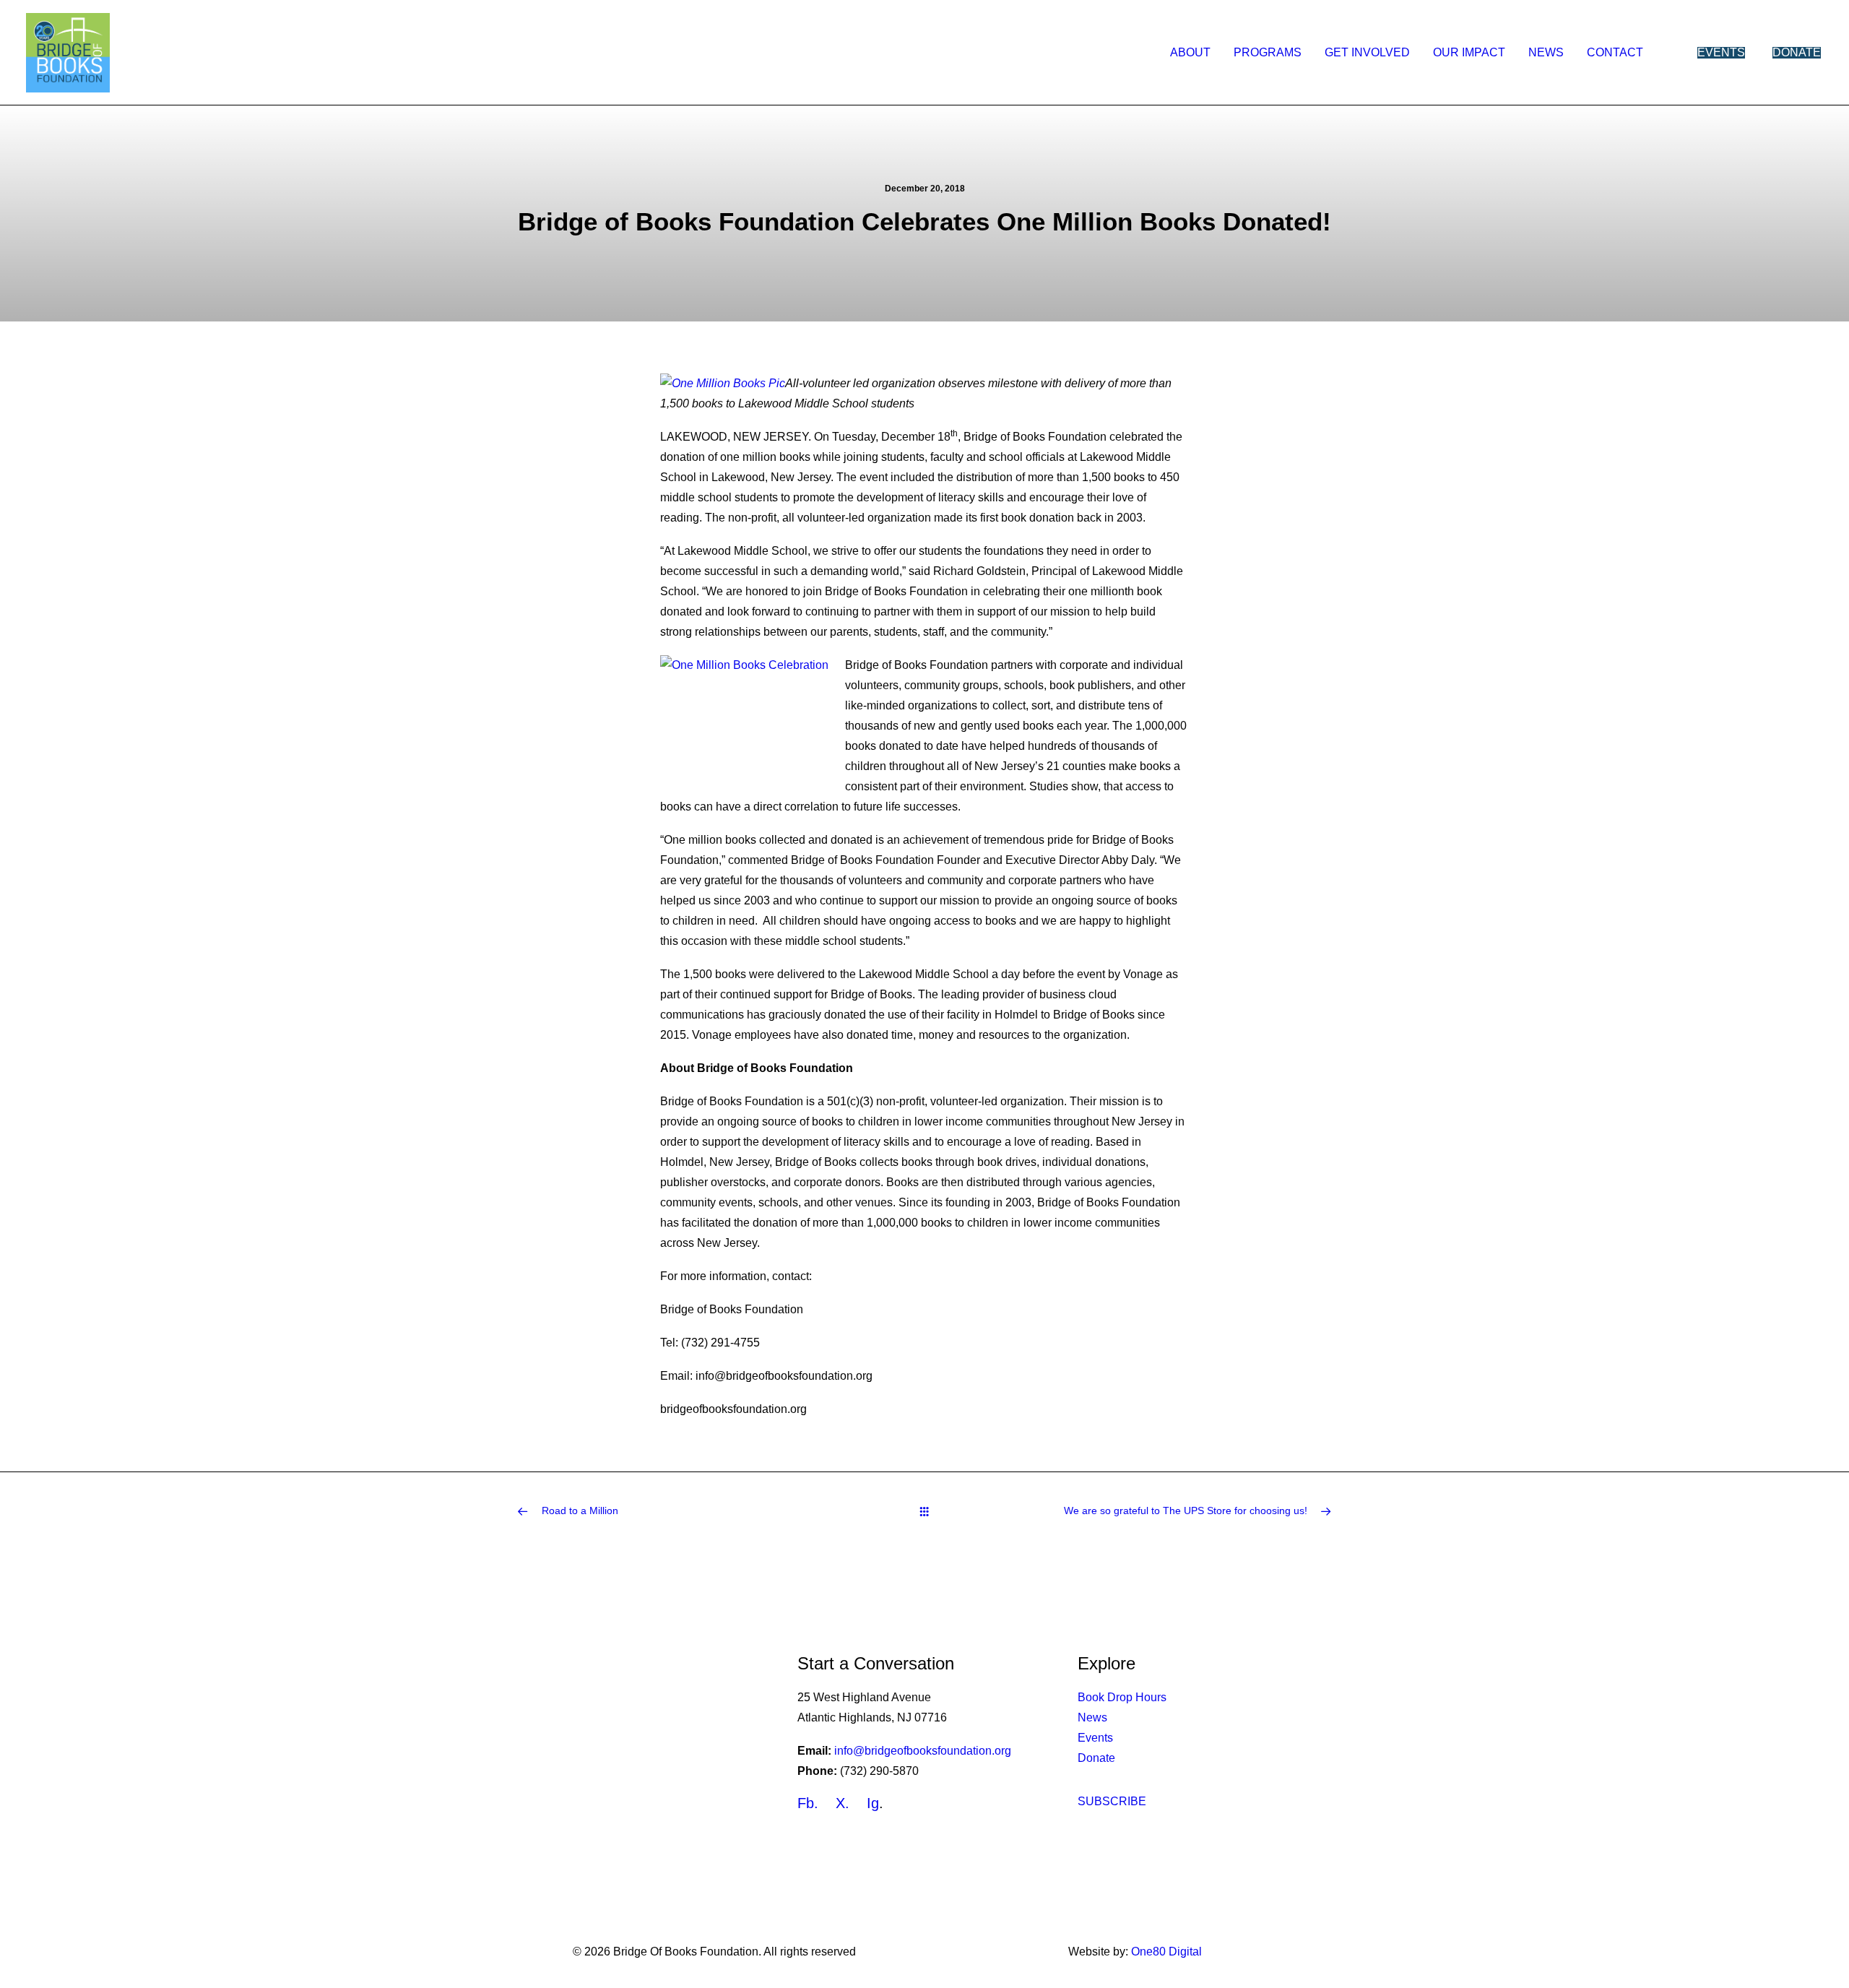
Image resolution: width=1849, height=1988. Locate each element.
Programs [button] (1268, 52)
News (1546, 52)
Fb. (808, 1803)
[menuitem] (1190, 53)
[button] (1792, 53)
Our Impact (1469, 52)
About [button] (1190, 52)
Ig (873, 1803)
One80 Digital (1166, 1952)
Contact (1615, 52)
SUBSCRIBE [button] (1112, 1801)
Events (1095, 1738)
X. (843, 1803)
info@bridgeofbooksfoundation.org (921, 1751)
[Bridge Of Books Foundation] (68, 53)
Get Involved (1367, 52)
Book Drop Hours (1122, 1697)
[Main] (924, 1511)
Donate (1096, 1758)
